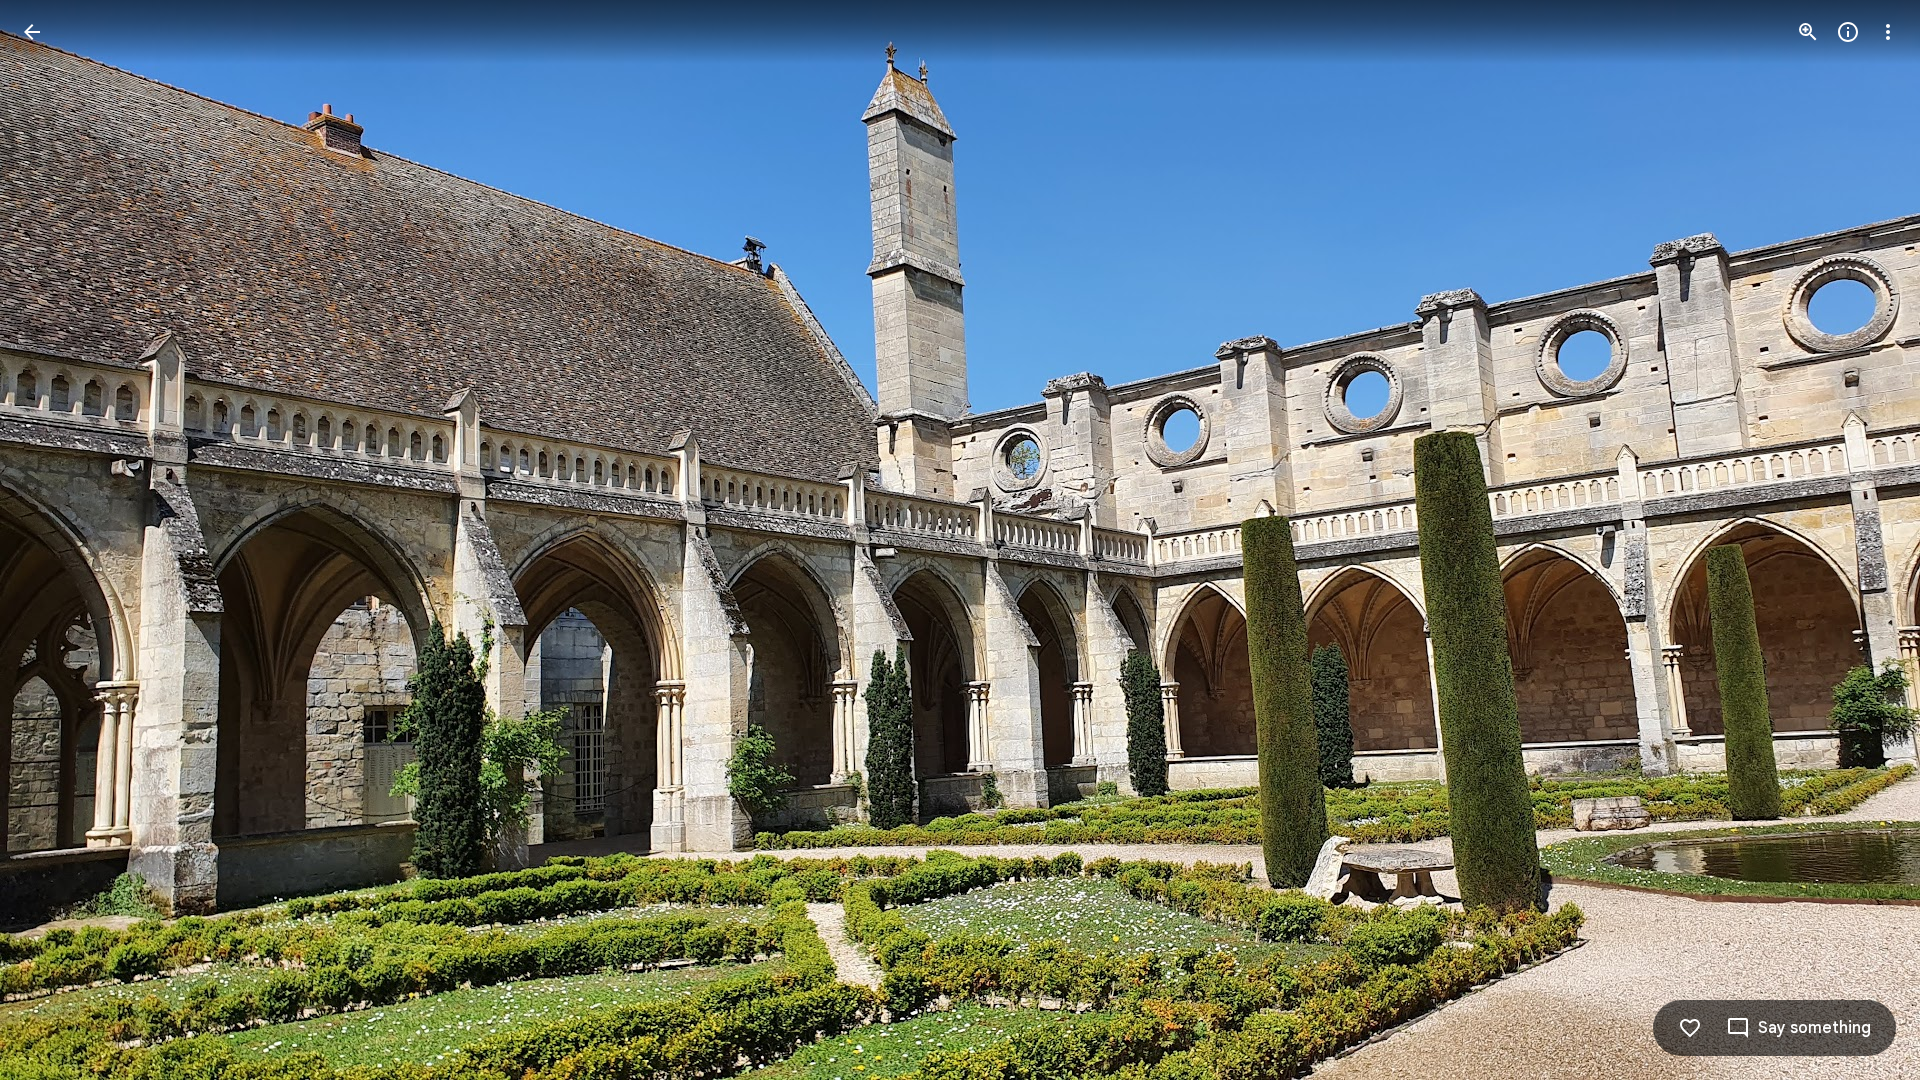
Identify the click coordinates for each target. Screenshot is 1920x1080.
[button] (56, 540)
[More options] (1888, 32)
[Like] (1690, 1028)
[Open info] (1848, 32)
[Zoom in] (1808, 32)
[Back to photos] (32, 32)
